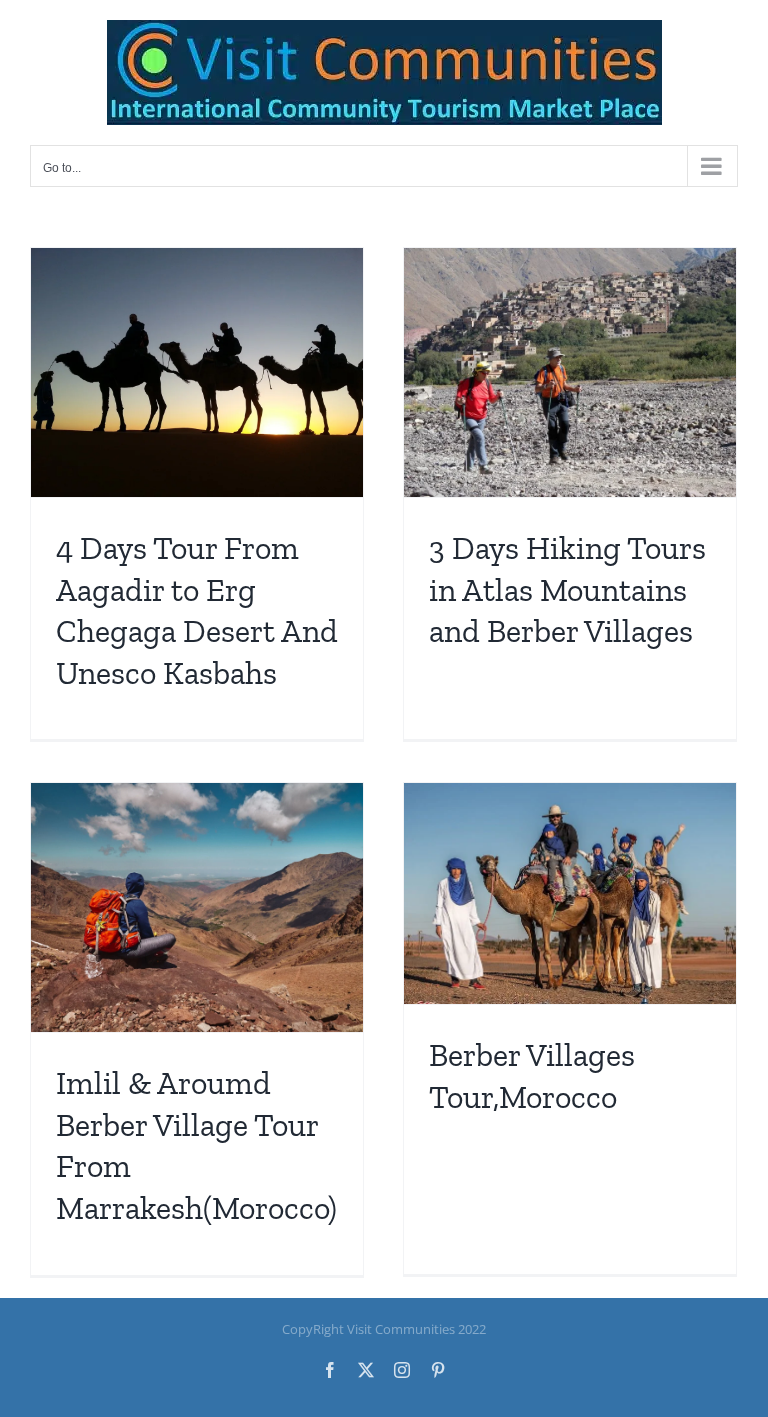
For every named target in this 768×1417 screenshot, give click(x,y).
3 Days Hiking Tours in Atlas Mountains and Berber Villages (567, 589)
